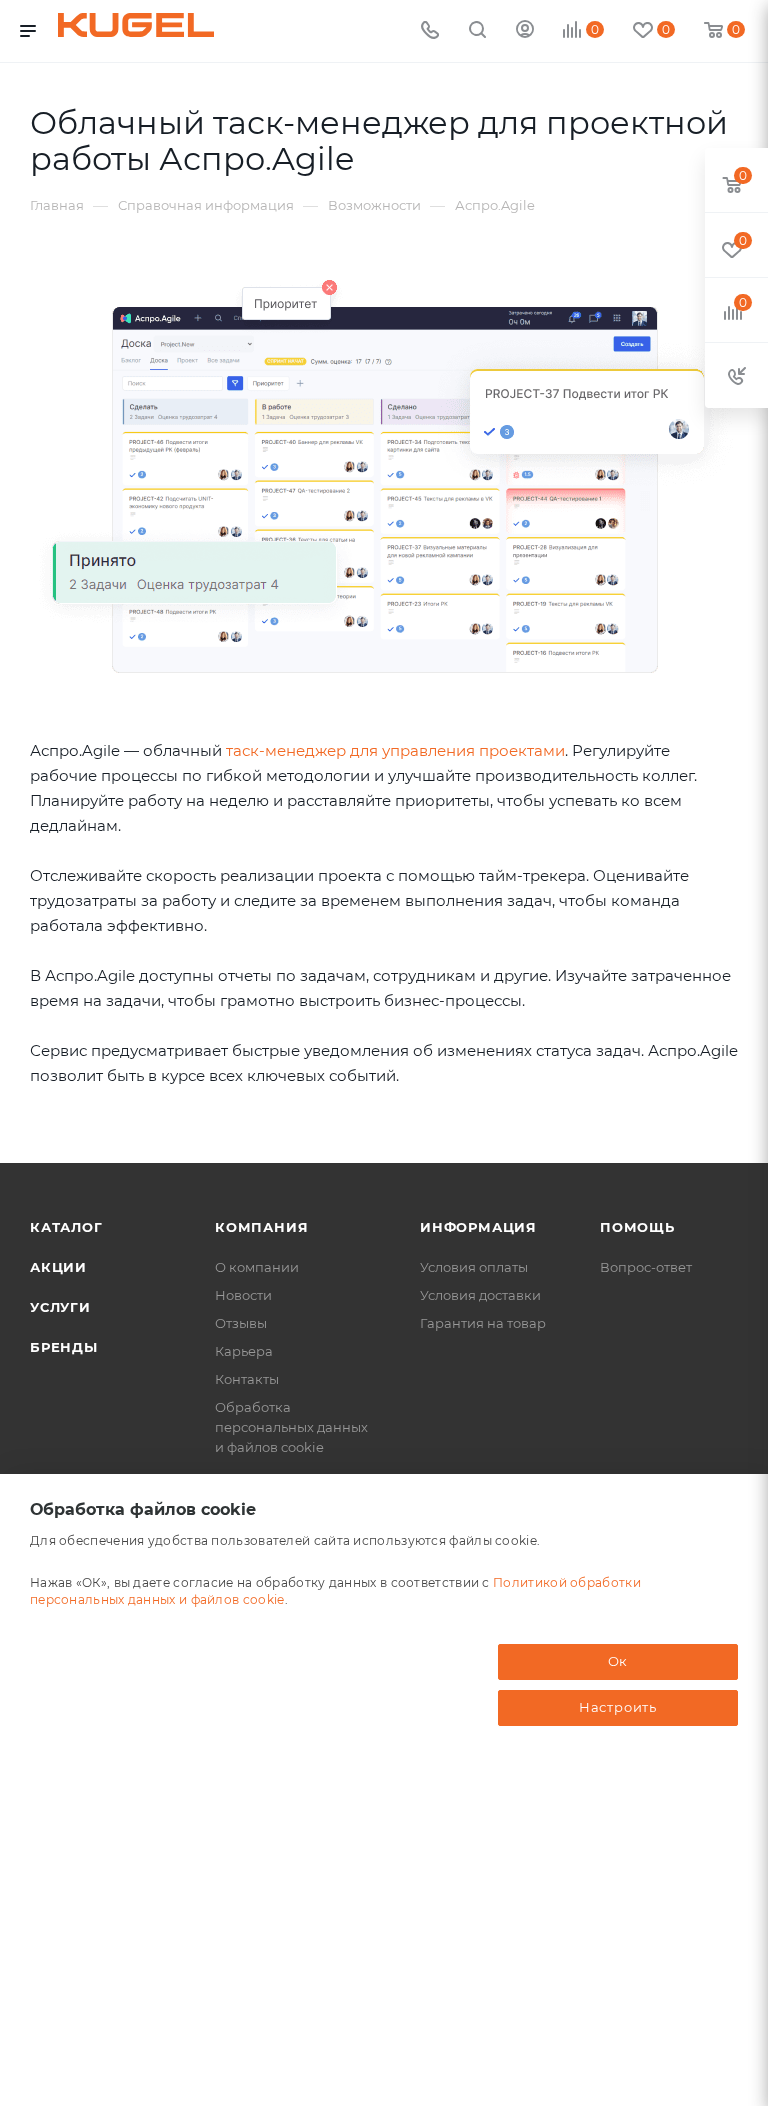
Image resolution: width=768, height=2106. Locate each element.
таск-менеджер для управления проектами (395, 750)
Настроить (618, 1707)
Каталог (66, 1227)
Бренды (64, 1347)
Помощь (637, 1227)
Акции (58, 1267)
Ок (618, 1661)
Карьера (244, 1351)
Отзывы (241, 1323)
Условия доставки (480, 1295)
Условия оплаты (474, 1267)
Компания (261, 1227)
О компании (257, 1267)
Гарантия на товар (483, 1323)
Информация (478, 1227)
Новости (243, 1295)
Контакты (247, 1379)
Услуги (60, 1307)
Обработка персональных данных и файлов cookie (291, 1427)
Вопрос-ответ (646, 1267)
